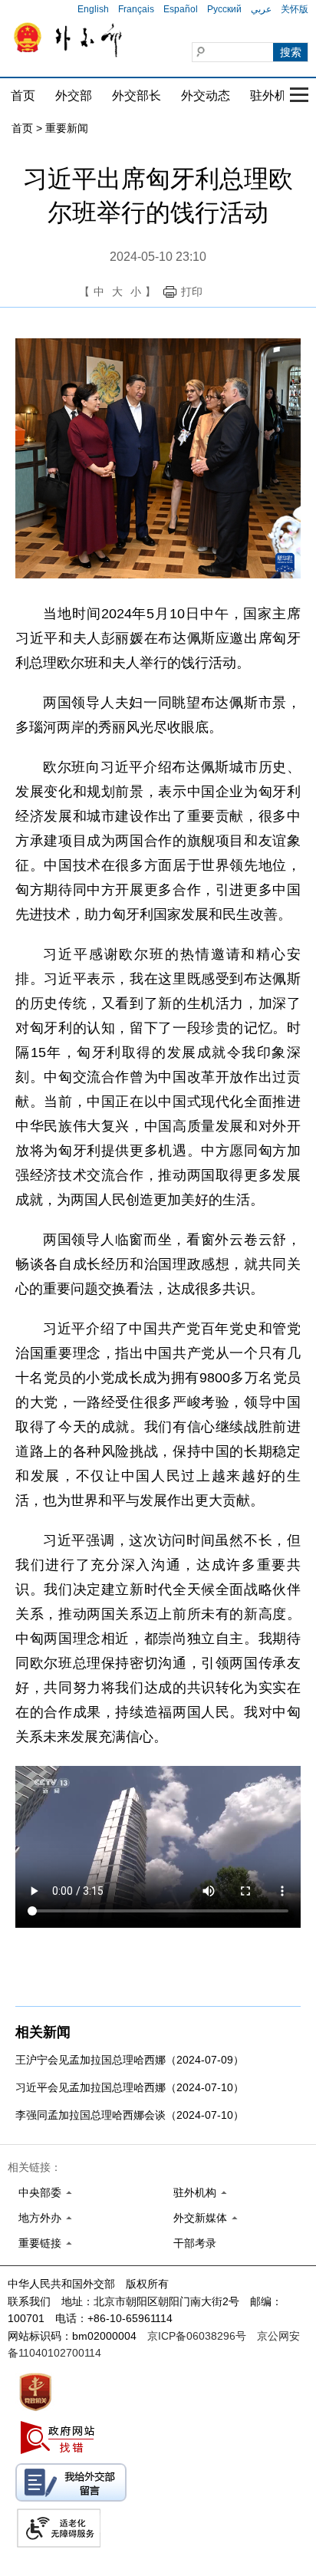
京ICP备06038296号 (197, 2336)
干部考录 (195, 2243)
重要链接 (40, 2243)
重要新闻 (67, 128)
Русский (224, 9)
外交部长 (137, 96)
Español (181, 9)
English (93, 9)
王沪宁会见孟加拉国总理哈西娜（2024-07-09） (130, 2060)
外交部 (74, 96)
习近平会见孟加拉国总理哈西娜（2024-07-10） (130, 2087)
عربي (261, 9)
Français (136, 9)
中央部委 (40, 2192)
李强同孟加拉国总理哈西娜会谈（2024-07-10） (130, 2115)
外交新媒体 (200, 2218)
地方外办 (40, 2218)
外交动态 (206, 96)
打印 (192, 292)
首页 (23, 96)
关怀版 (295, 9)
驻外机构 (275, 96)
